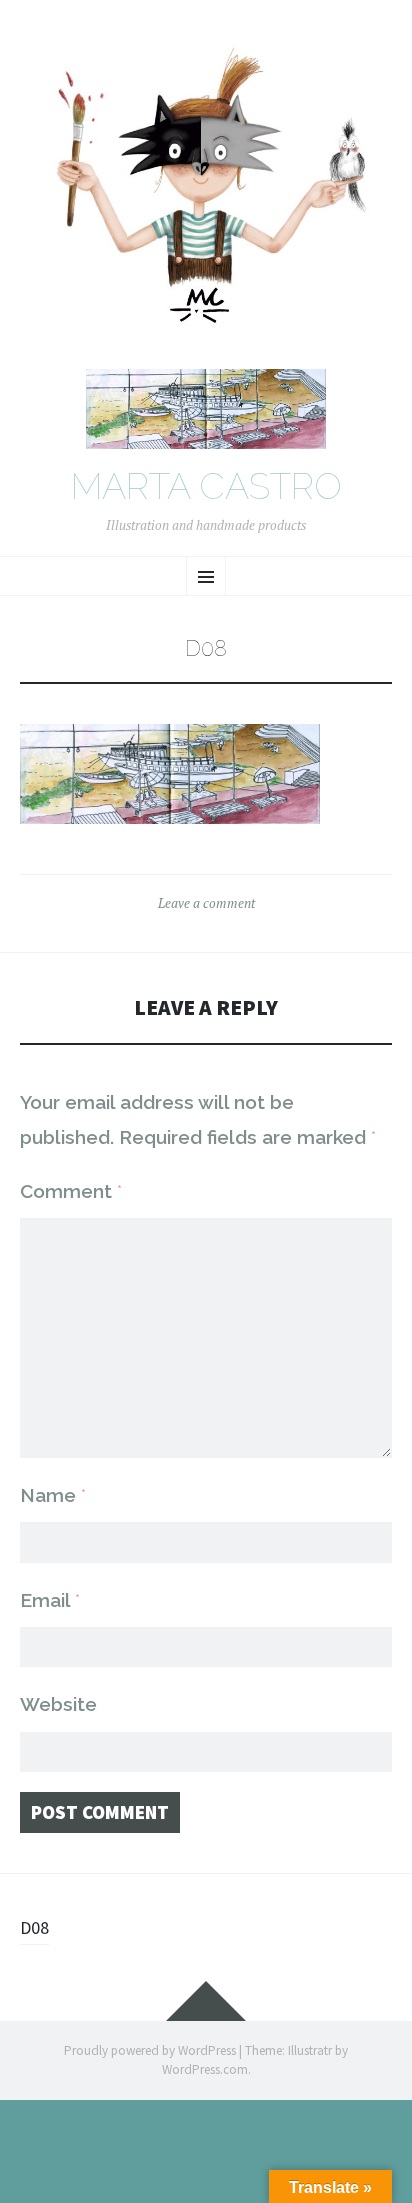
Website (58, 1704)
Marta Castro (206, 487)
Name (53, 1495)
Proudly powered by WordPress (150, 2050)
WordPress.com (205, 2069)
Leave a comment (206, 903)
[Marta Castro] (206, 193)
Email (50, 1600)
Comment (71, 1191)
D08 (34, 1927)
